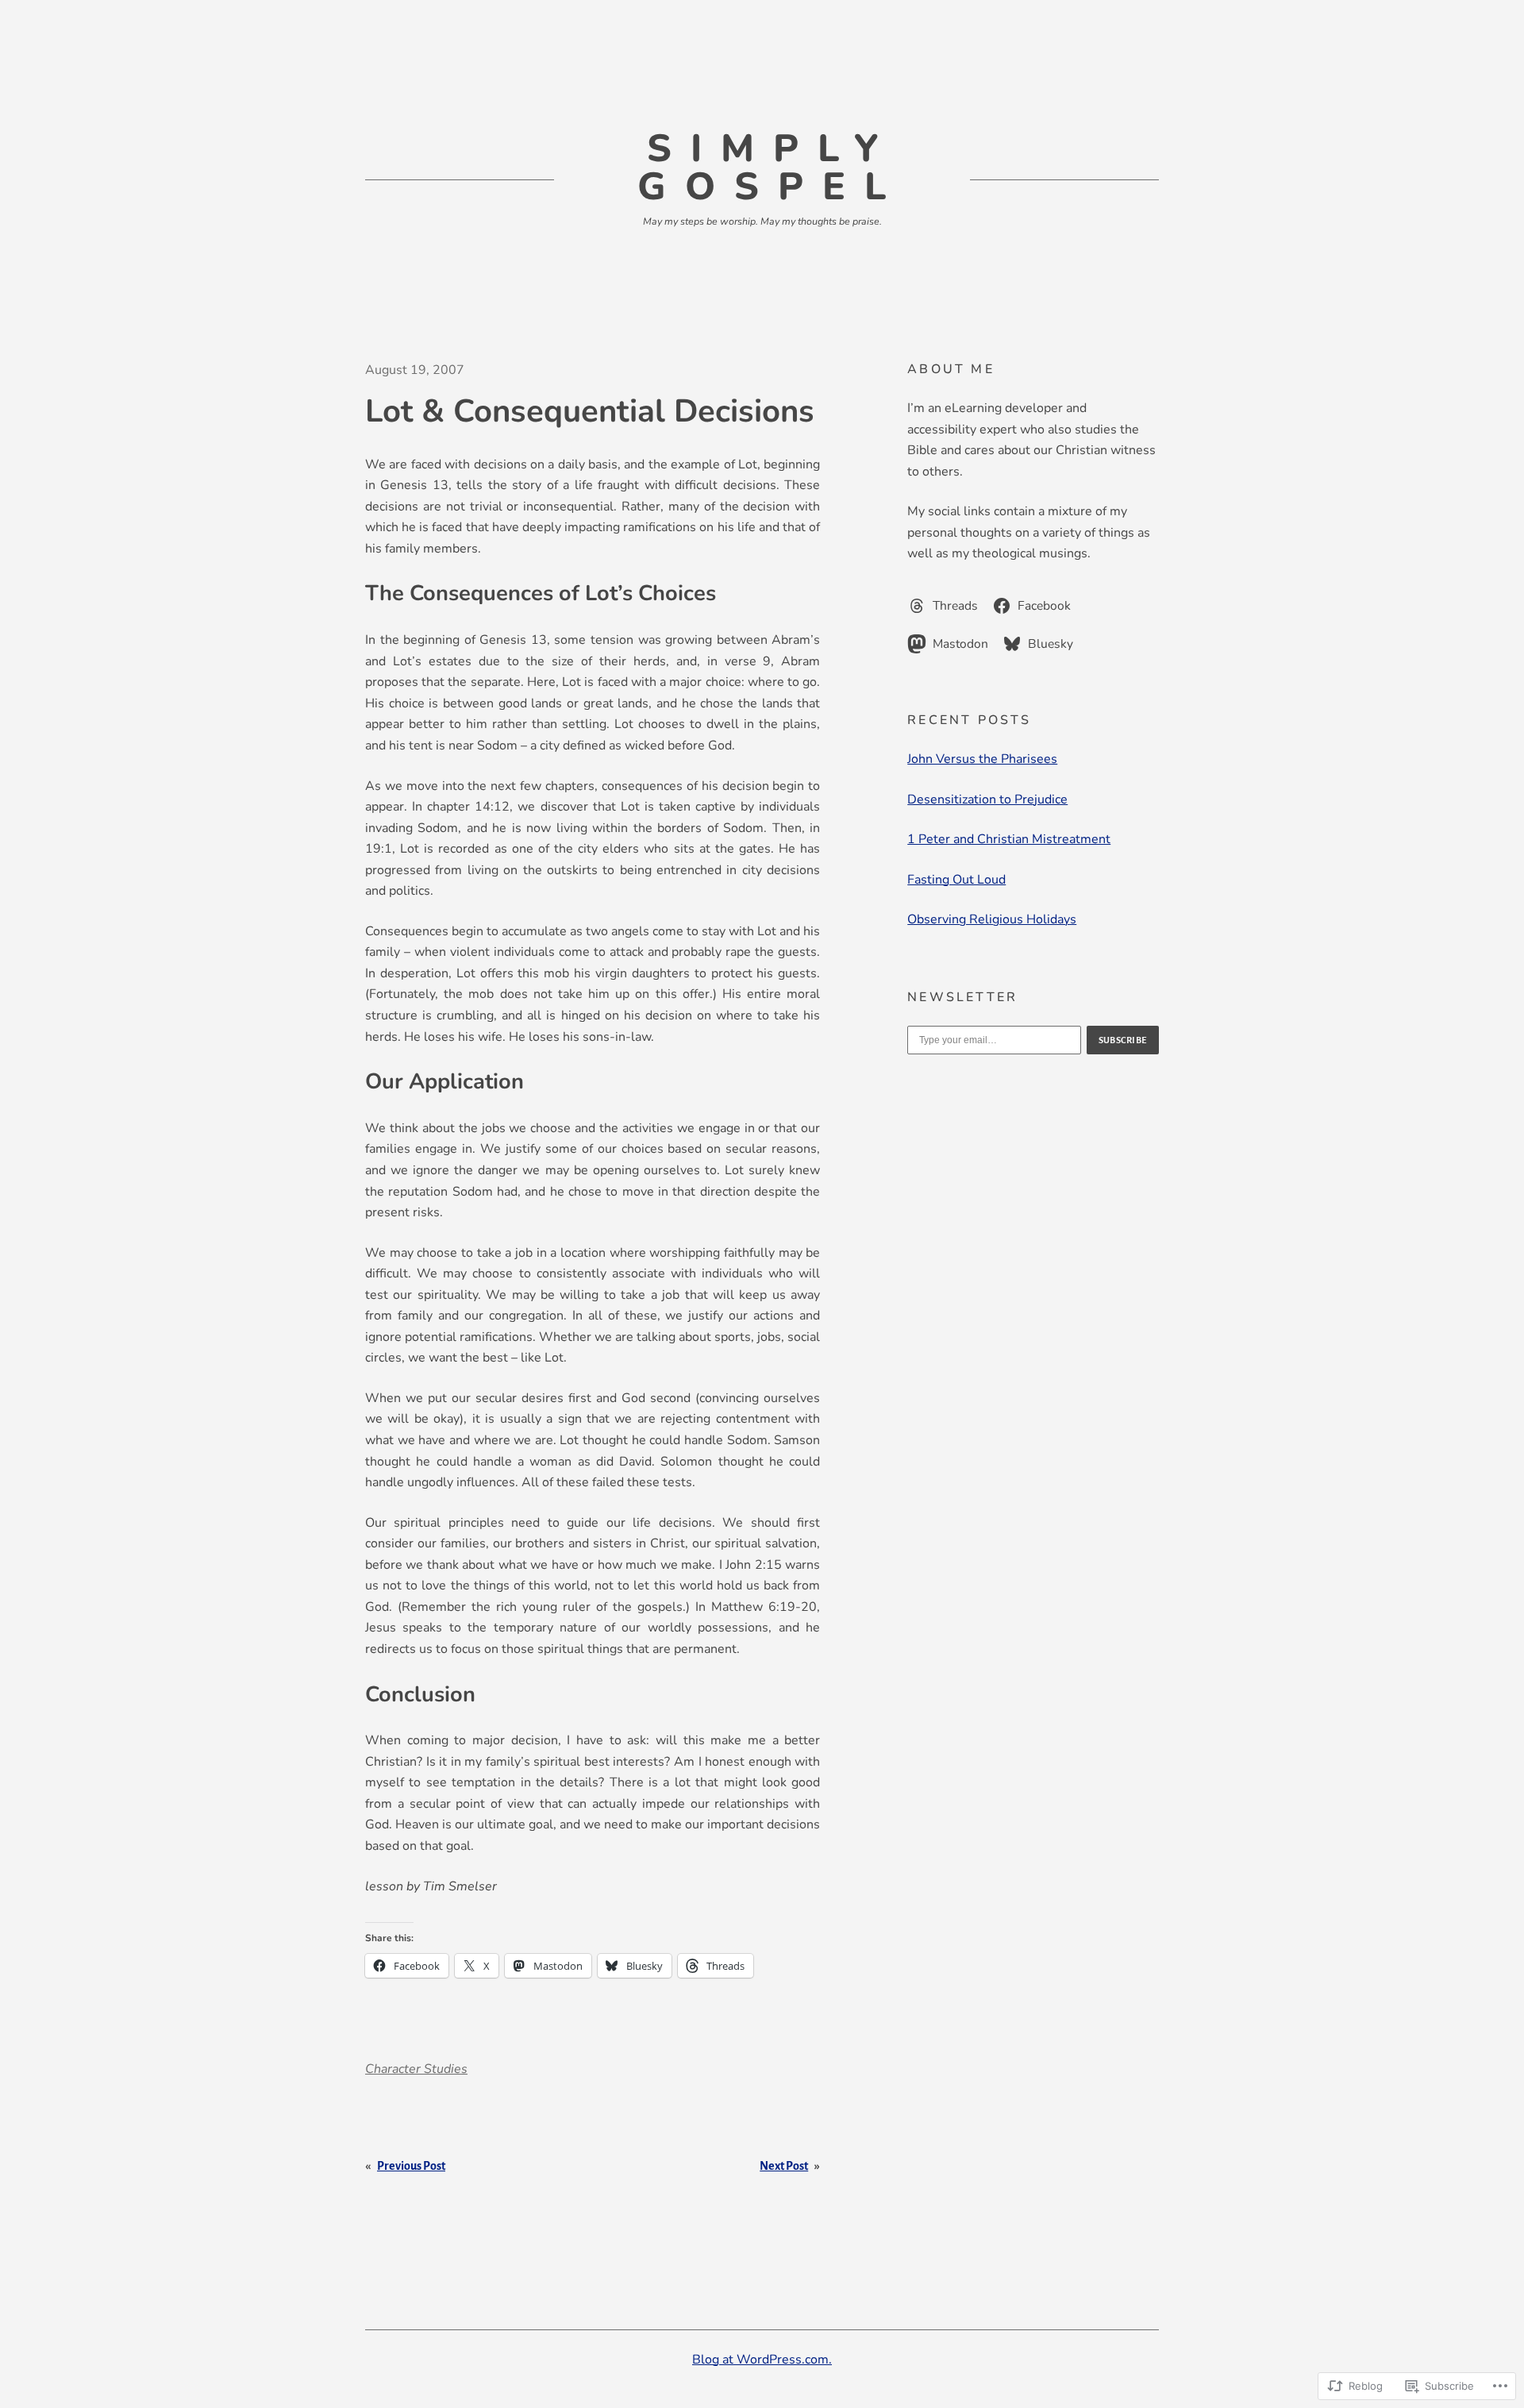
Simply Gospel (772, 168)
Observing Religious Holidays (992, 919)
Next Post (784, 2166)
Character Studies (416, 2069)
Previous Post (411, 2166)
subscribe (1123, 1040)
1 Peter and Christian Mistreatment (1009, 839)
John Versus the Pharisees (982, 759)
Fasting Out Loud (956, 880)
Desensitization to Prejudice (987, 799)
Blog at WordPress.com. (762, 2360)
